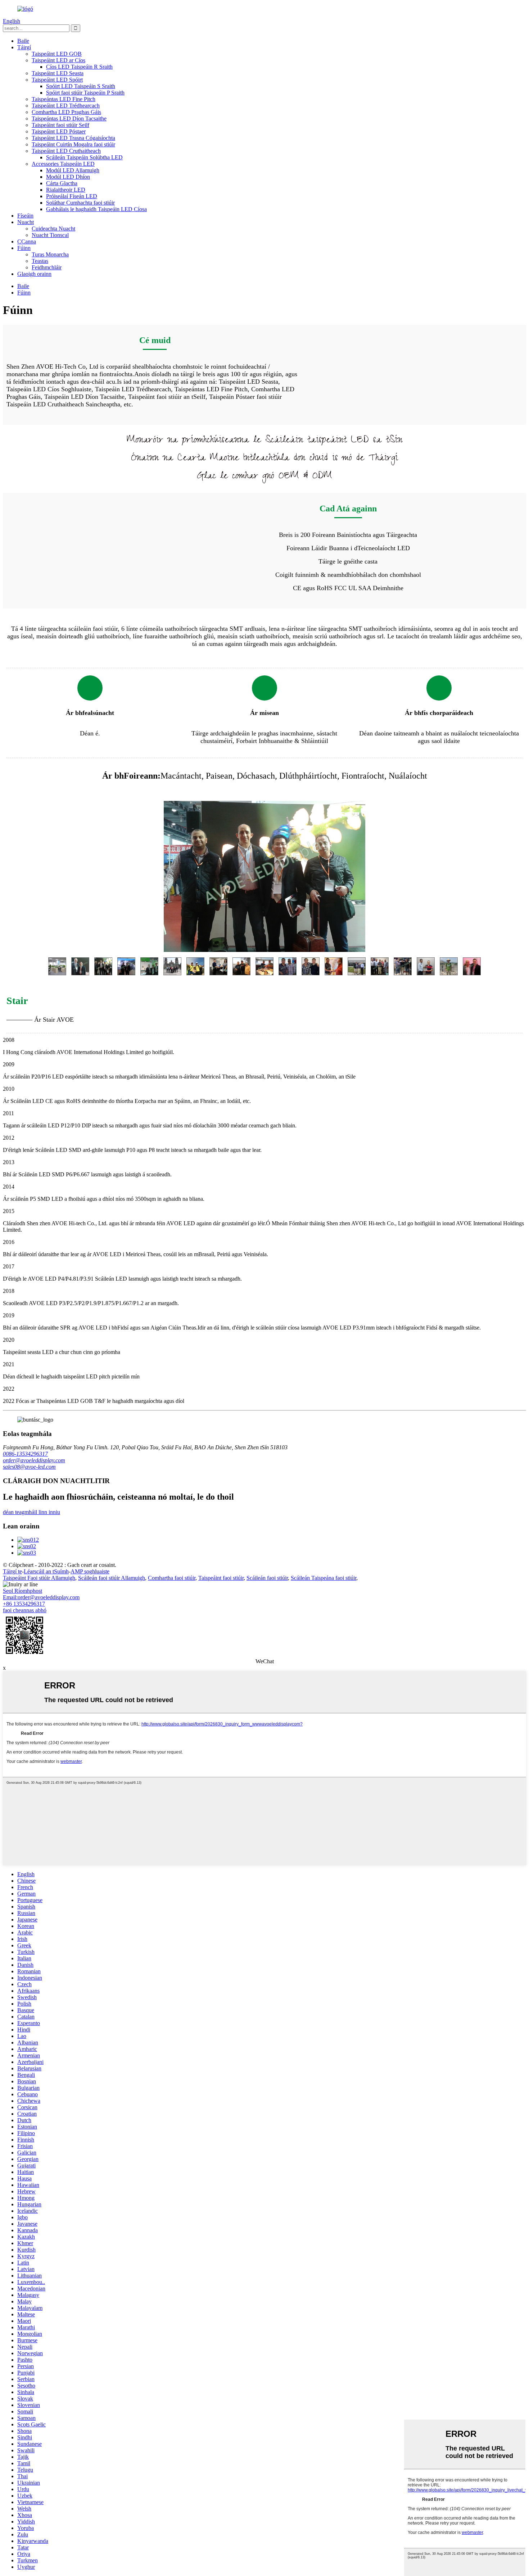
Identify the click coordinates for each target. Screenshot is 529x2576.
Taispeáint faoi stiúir (221, 1578)
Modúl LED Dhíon (68, 177)
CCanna (27, 241)
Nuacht (26, 222)
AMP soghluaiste (90, 1571)
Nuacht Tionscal (50, 235)
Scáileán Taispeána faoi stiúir (324, 1578)
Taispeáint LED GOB (57, 54)
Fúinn (24, 248)
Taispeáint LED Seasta (58, 73)
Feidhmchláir (47, 267)
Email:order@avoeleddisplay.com (41, 1597)
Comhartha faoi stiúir (172, 1578)
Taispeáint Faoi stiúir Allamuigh (39, 1578)
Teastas (40, 261)
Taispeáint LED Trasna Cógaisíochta (73, 138)
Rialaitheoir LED (66, 190)
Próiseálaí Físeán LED (72, 196)
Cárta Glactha (62, 183)
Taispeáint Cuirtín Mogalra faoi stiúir (73, 144)
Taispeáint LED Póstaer (59, 131)
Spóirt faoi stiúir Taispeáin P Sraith (85, 93)
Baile (23, 41)
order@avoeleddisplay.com (34, 1460)
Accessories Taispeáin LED (63, 164)
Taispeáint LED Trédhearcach (66, 106)
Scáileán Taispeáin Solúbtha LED (84, 157)
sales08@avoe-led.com (29, 1467)
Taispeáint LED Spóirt (57, 80)
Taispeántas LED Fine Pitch (64, 99)
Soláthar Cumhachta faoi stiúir (80, 203)
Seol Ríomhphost (22, 1591)
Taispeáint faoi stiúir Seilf (60, 125)
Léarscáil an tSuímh (46, 1571)
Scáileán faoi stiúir (267, 1578)
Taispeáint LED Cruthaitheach (66, 151)
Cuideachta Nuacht (53, 229)
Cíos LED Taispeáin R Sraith (79, 67)
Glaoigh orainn (34, 274)
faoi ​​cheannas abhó (25, 1610)
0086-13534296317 (25, 1454)
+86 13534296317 (24, 1604)
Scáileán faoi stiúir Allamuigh (112, 1578)
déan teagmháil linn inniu (31, 1512)
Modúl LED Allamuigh (73, 170)
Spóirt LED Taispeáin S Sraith (81, 86)
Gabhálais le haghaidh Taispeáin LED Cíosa (96, 209)
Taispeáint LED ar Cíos (58, 60)
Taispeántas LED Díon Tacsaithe (69, 118)
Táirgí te (12, 1571)
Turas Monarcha (50, 254)
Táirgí (24, 47)
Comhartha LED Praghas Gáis (66, 112)
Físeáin (25, 216)
